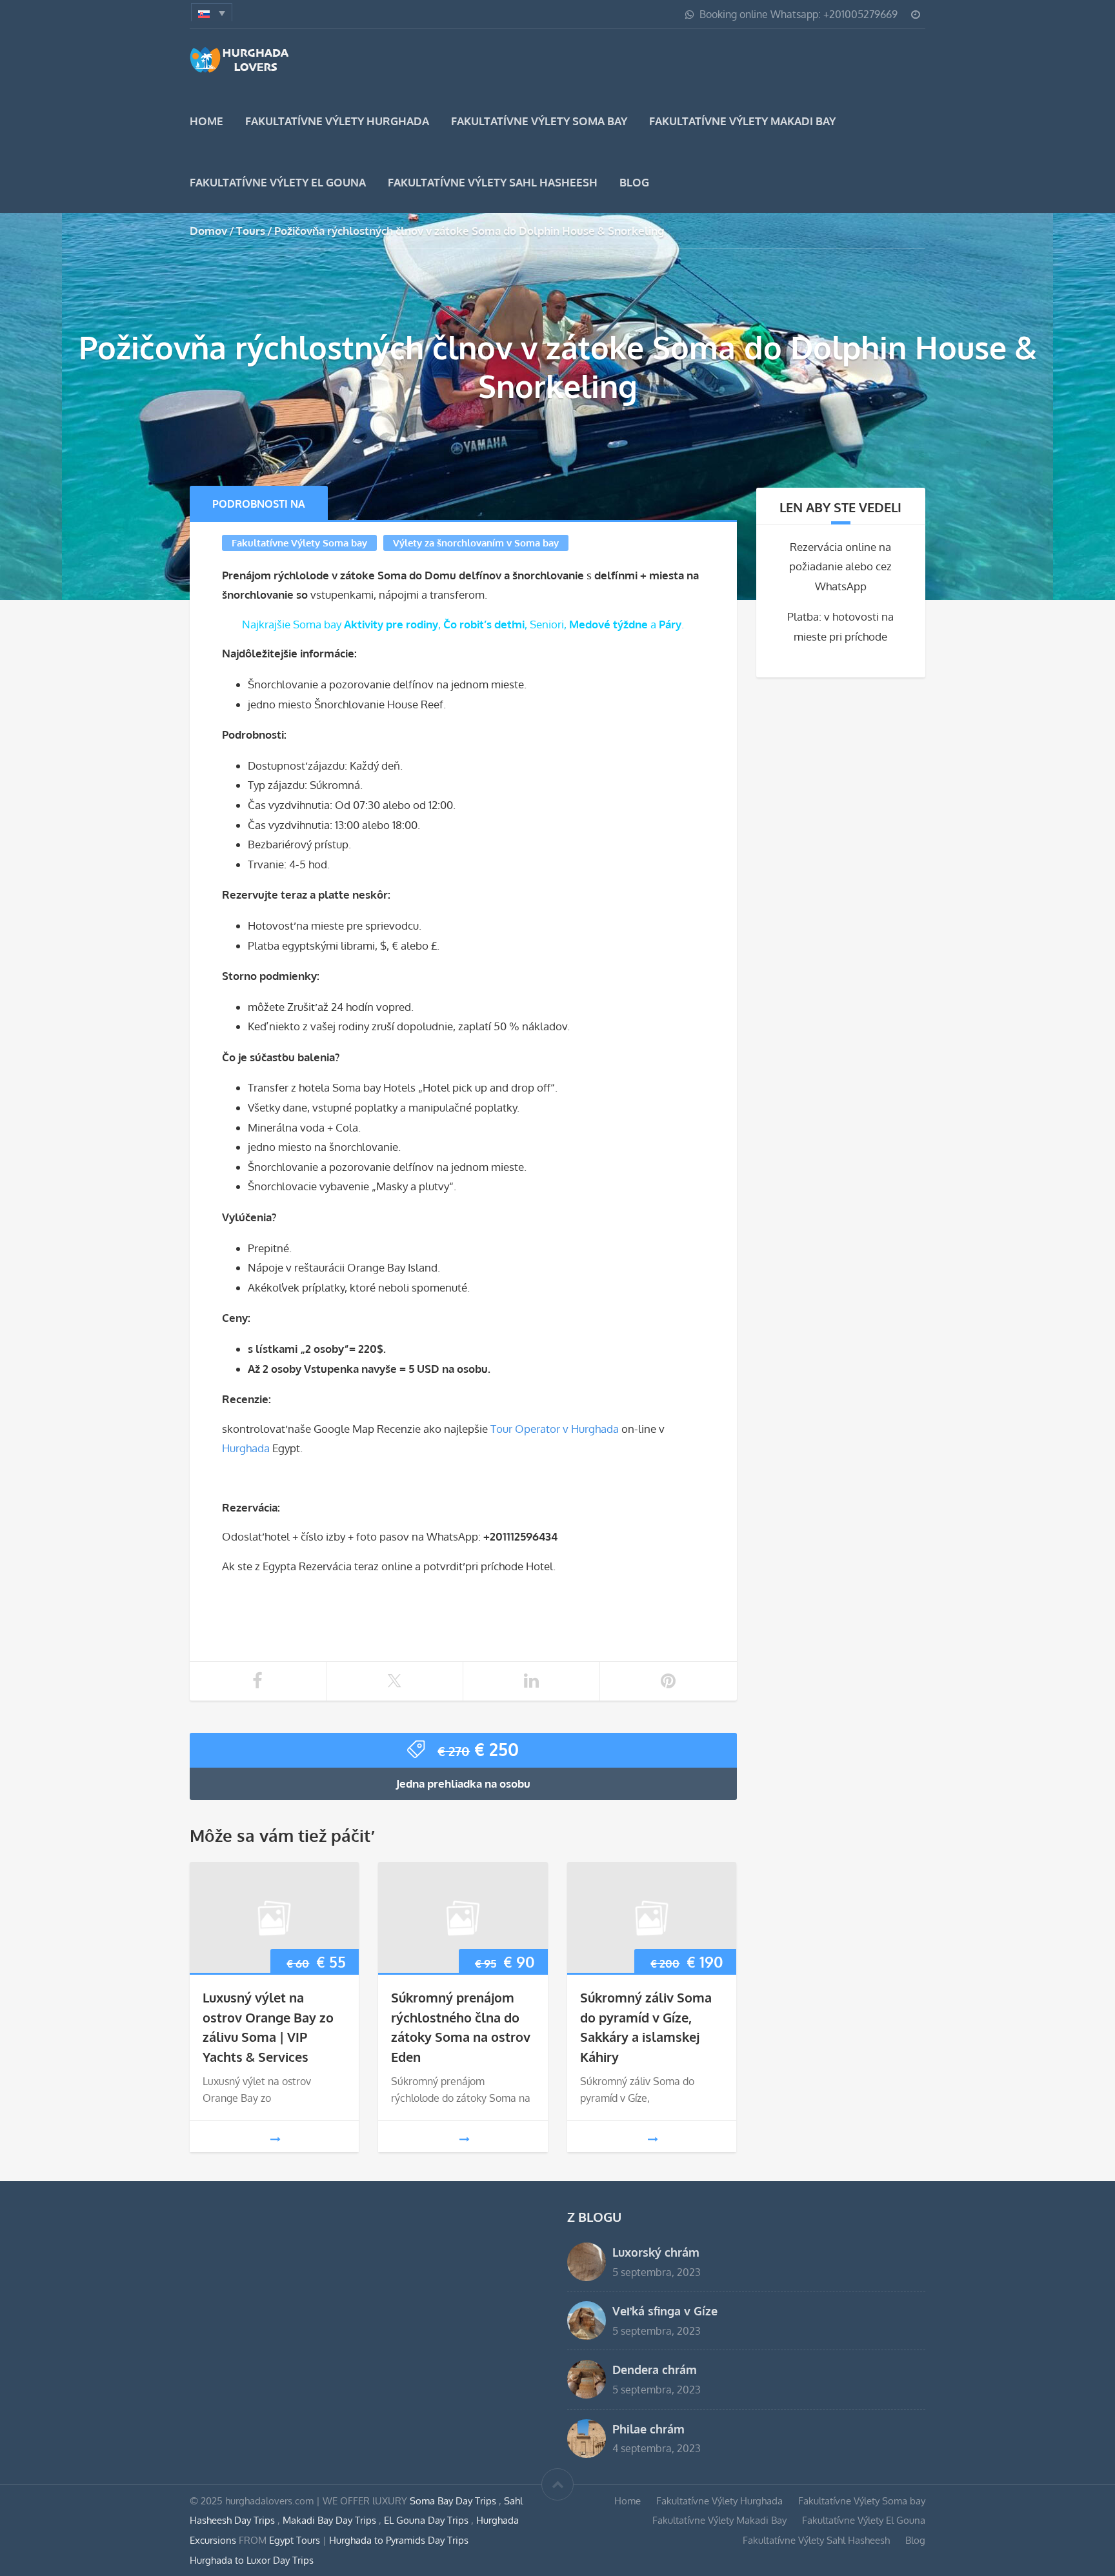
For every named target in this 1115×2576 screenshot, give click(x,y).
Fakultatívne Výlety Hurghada (337, 121)
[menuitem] (212, 12)
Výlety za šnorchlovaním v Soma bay (476, 543)
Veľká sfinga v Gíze (665, 2311)
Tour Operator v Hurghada (555, 1429)
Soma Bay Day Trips (454, 2501)
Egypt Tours (295, 2540)
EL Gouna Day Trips (427, 2520)
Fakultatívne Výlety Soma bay (539, 121)
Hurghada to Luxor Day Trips (252, 2560)
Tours (251, 231)
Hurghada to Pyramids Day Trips (399, 2540)
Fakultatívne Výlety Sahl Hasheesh (493, 182)
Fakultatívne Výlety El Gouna (278, 182)
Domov (208, 231)
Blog (634, 182)
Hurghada (246, 1448)
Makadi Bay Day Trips (331, 2520)
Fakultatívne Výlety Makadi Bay (742, 121)
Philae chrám (648, 2429)
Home (206, 121)
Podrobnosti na (259, 504)
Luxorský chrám (656, 2252)
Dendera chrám (655, 2369)
